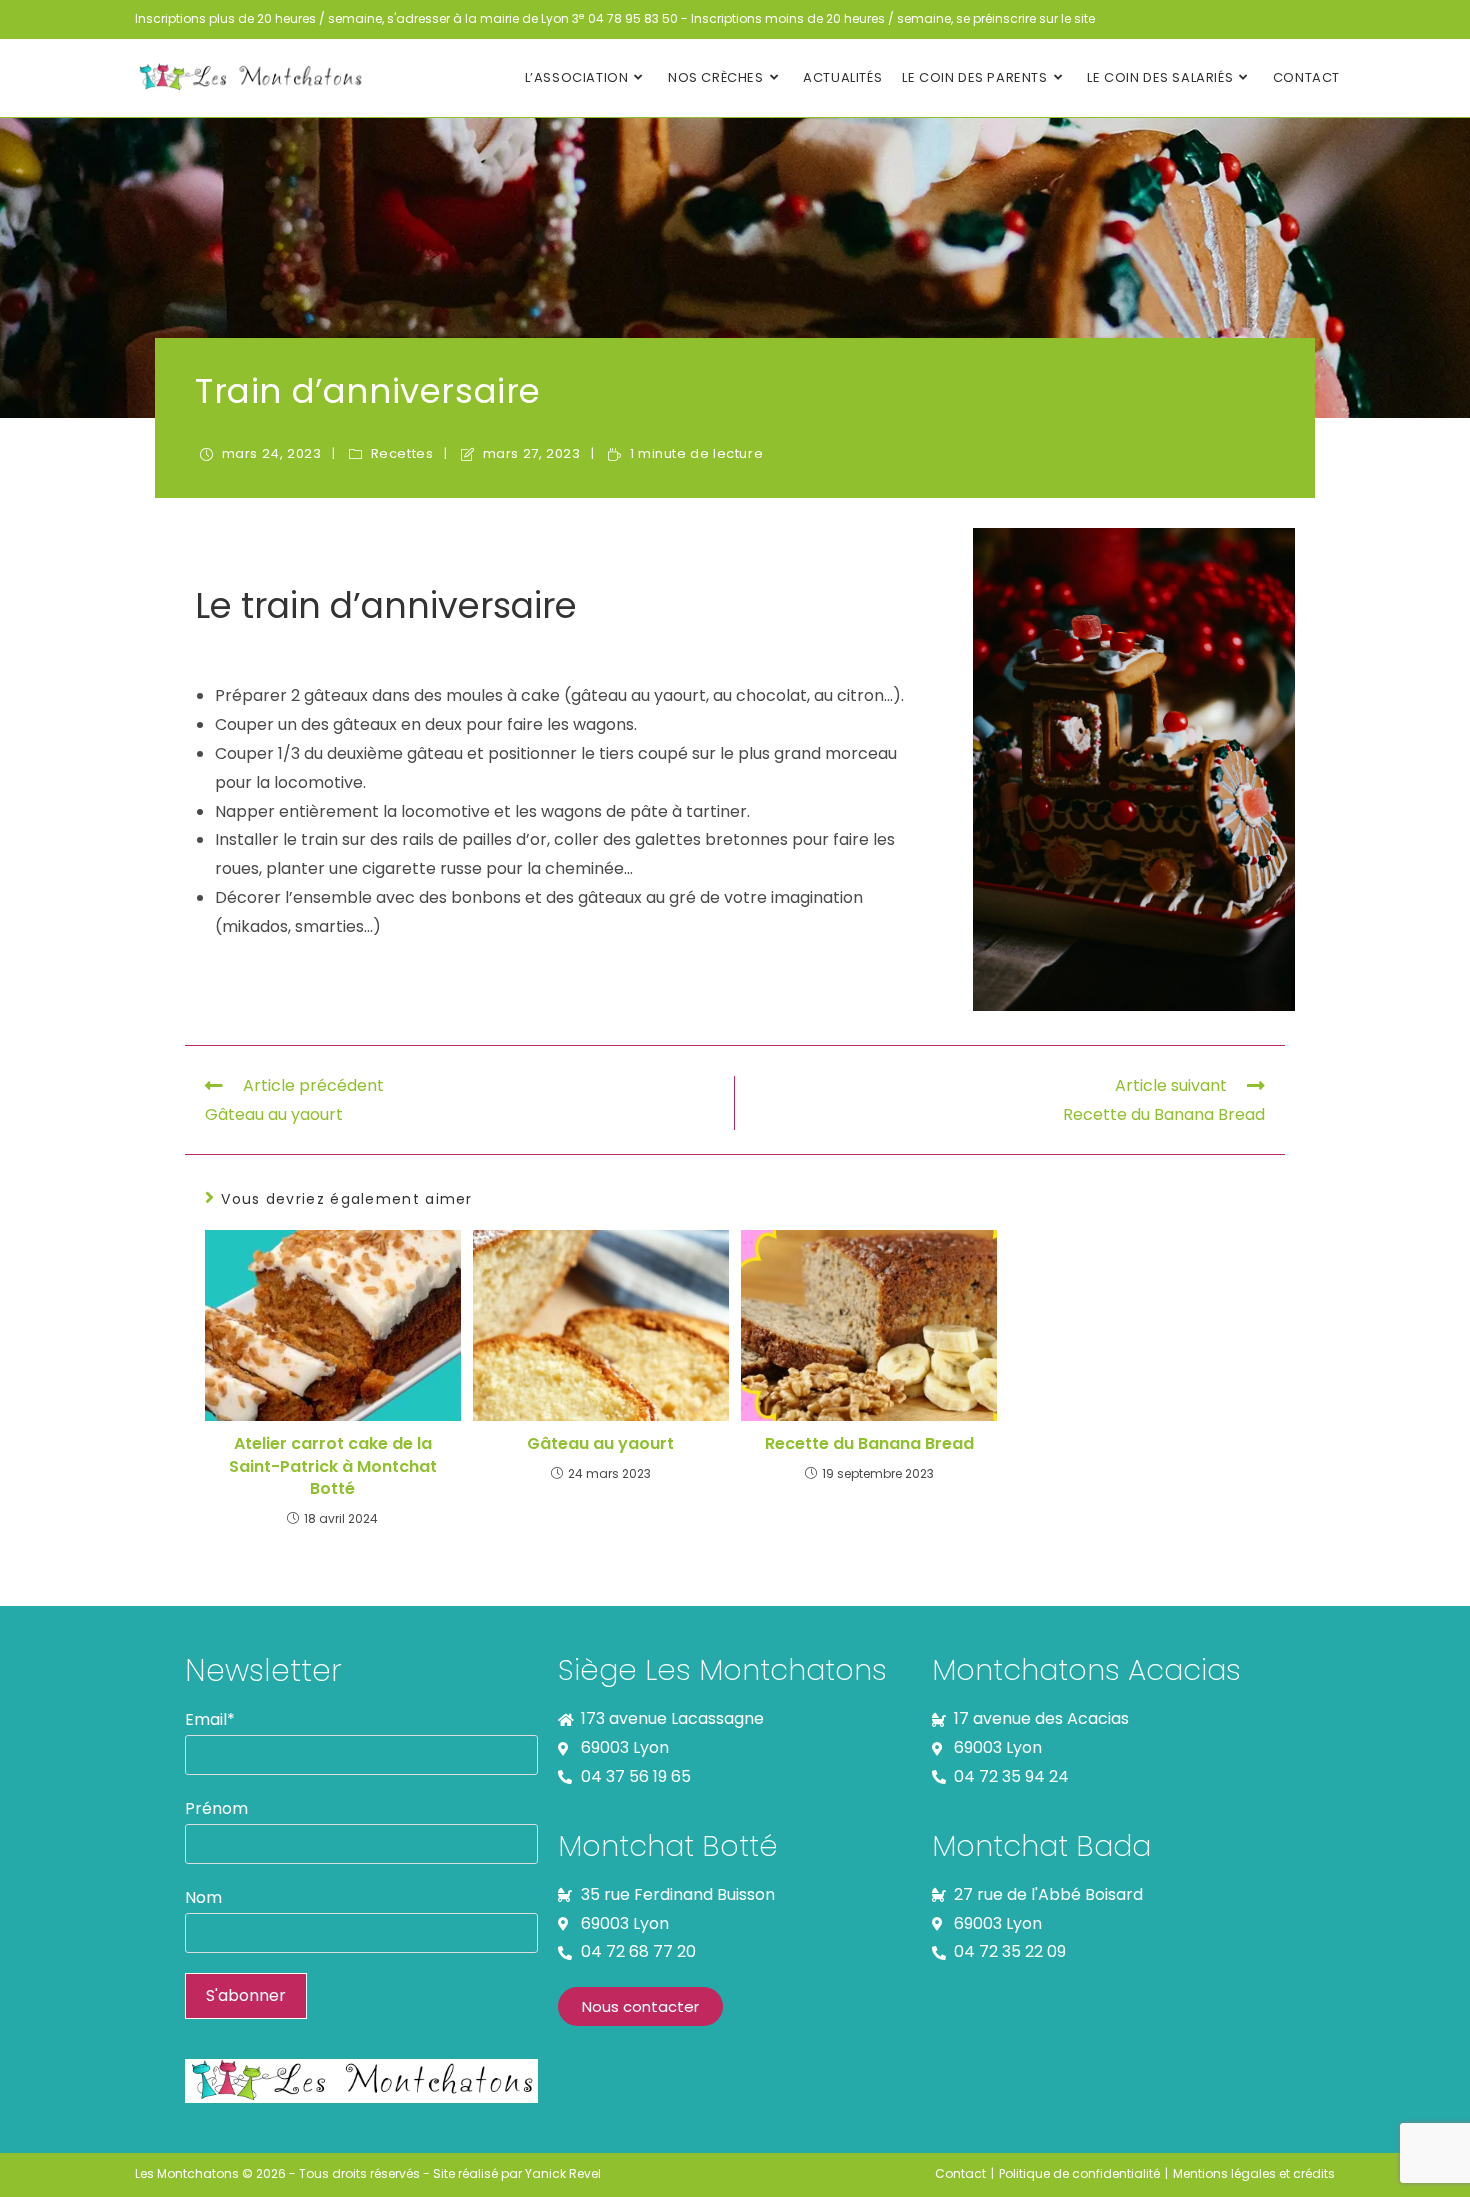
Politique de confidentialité (1079, 2173)
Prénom (216, 1808)
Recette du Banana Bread (869, 1444)
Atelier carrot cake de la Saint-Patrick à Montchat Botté (333, 1466)
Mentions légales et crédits (1254, 2173)
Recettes (402, 454)
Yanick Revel (563, 2173)
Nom (203, 1897)
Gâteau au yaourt (600, 1444)
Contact (960, 2173)
